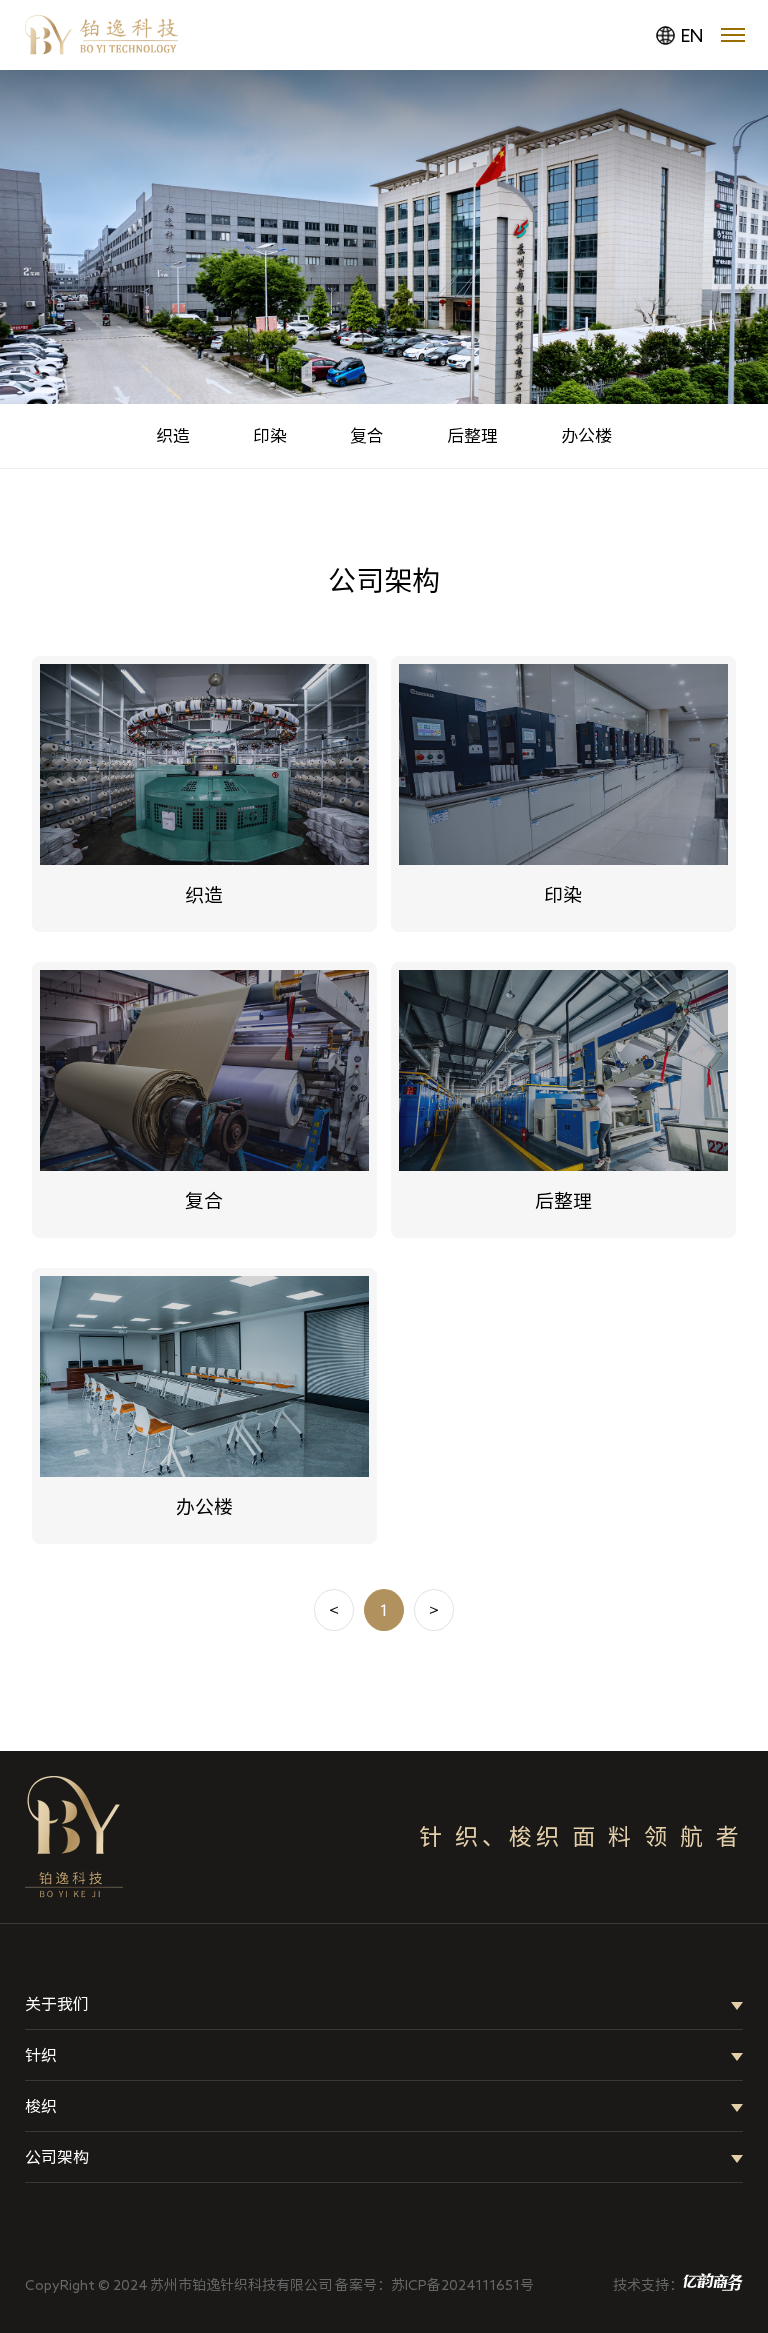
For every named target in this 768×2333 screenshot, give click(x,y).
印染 (270, 435)
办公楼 (586, 435)
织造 (173, 435)
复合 (367, 435)
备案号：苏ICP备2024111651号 (434, 2285)
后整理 (472, 435)
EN (692, 35)
